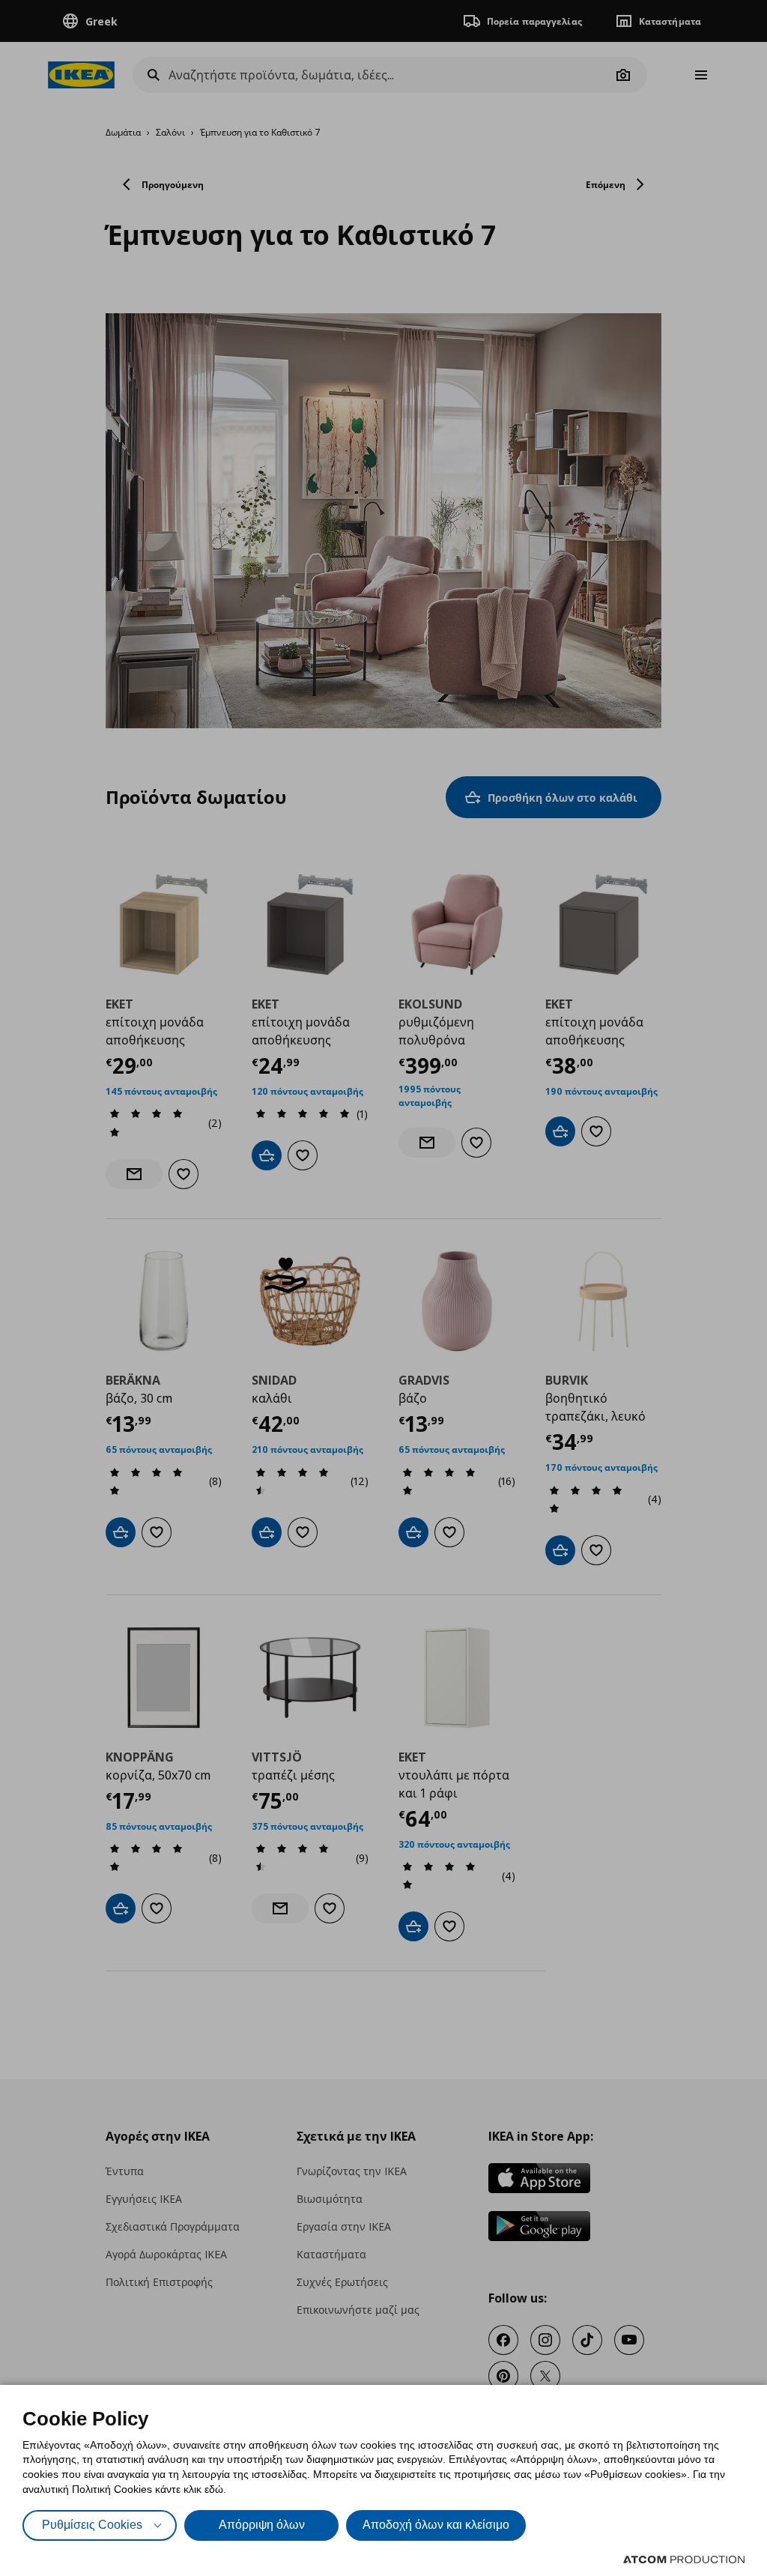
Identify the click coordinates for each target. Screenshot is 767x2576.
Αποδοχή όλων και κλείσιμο (436, 2525)
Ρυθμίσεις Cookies (92, 2525)
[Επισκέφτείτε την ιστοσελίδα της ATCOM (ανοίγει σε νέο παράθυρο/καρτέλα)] (684, 2560)
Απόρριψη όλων (262, 2525)
